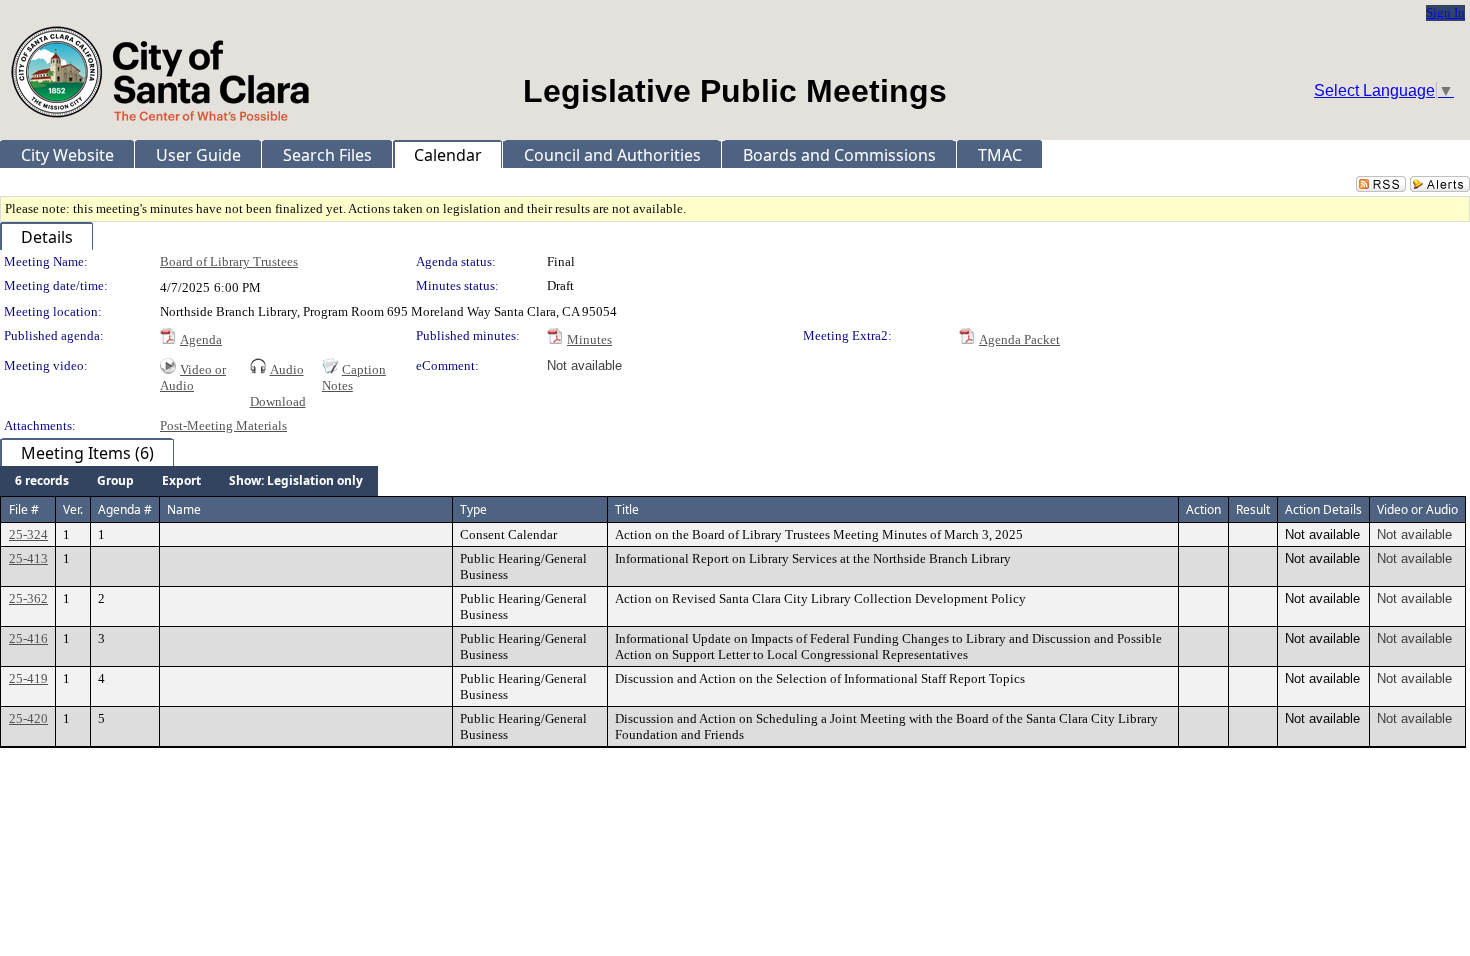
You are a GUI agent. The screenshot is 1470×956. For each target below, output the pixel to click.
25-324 (28, 534)
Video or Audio (193, 377)
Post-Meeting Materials (223, 425)
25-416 (28, 638)
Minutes (589, 339)
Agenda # (125, 509)
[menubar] (189, 481)
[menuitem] (42, 481)
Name (184, 509)
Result (1253, 509)
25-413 (28, 558)
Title (627, 509)
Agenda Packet (1019, 339)
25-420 (28, 718)
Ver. (73, 509)
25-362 (28, 598)
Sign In (1445, 12)
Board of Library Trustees (229, 261)
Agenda (201, 339)
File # (24, 509)
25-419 (28, 678)
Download (278, 401)
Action (1203, 509)
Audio (287, 369)
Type (473, 509)
